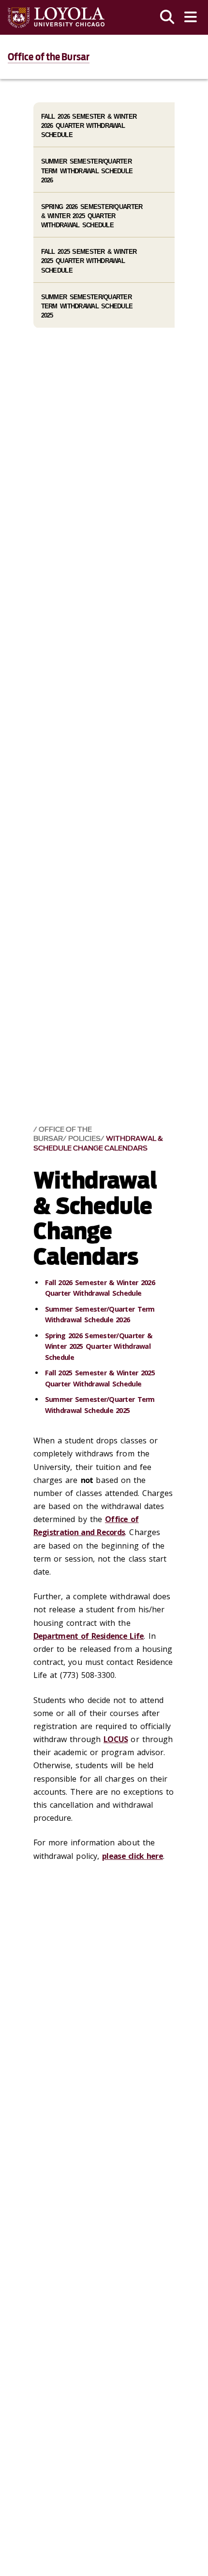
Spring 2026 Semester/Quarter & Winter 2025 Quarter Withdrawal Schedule (99, 1346)
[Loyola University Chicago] (56, 18)
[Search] (167, 17)
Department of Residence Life (89, 1636)
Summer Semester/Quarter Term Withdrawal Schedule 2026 (87, 171)
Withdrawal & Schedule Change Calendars (98, 1143)
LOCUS (116, 1739)
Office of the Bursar (49, 57)
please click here (133, 1856)
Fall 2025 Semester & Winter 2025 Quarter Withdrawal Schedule (89, 261)
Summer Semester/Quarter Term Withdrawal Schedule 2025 (87, 306)
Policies (84, 1139)
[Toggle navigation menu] (191, 17)
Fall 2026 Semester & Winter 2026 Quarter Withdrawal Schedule (89, 126)
